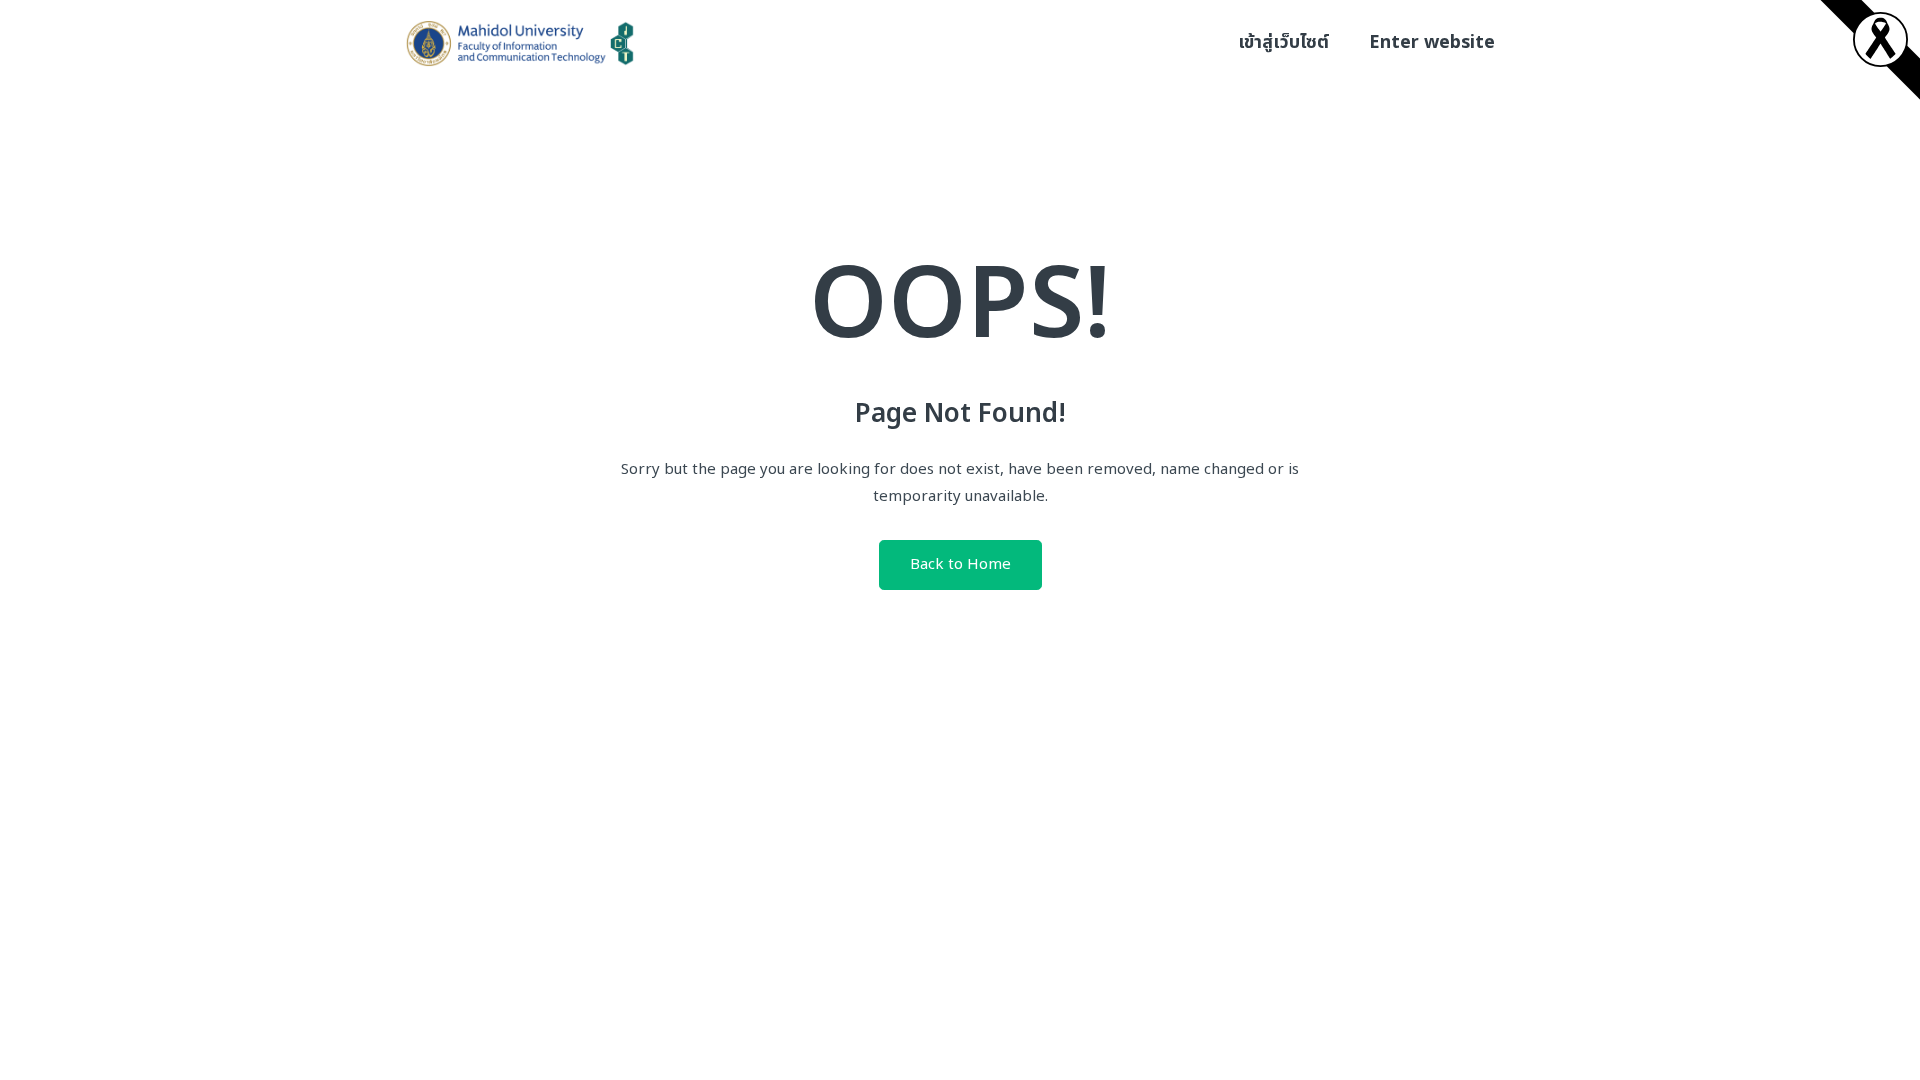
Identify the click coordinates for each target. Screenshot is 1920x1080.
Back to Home (960, 564)
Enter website (1432, 42)
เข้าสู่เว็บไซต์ (1283, 42)
